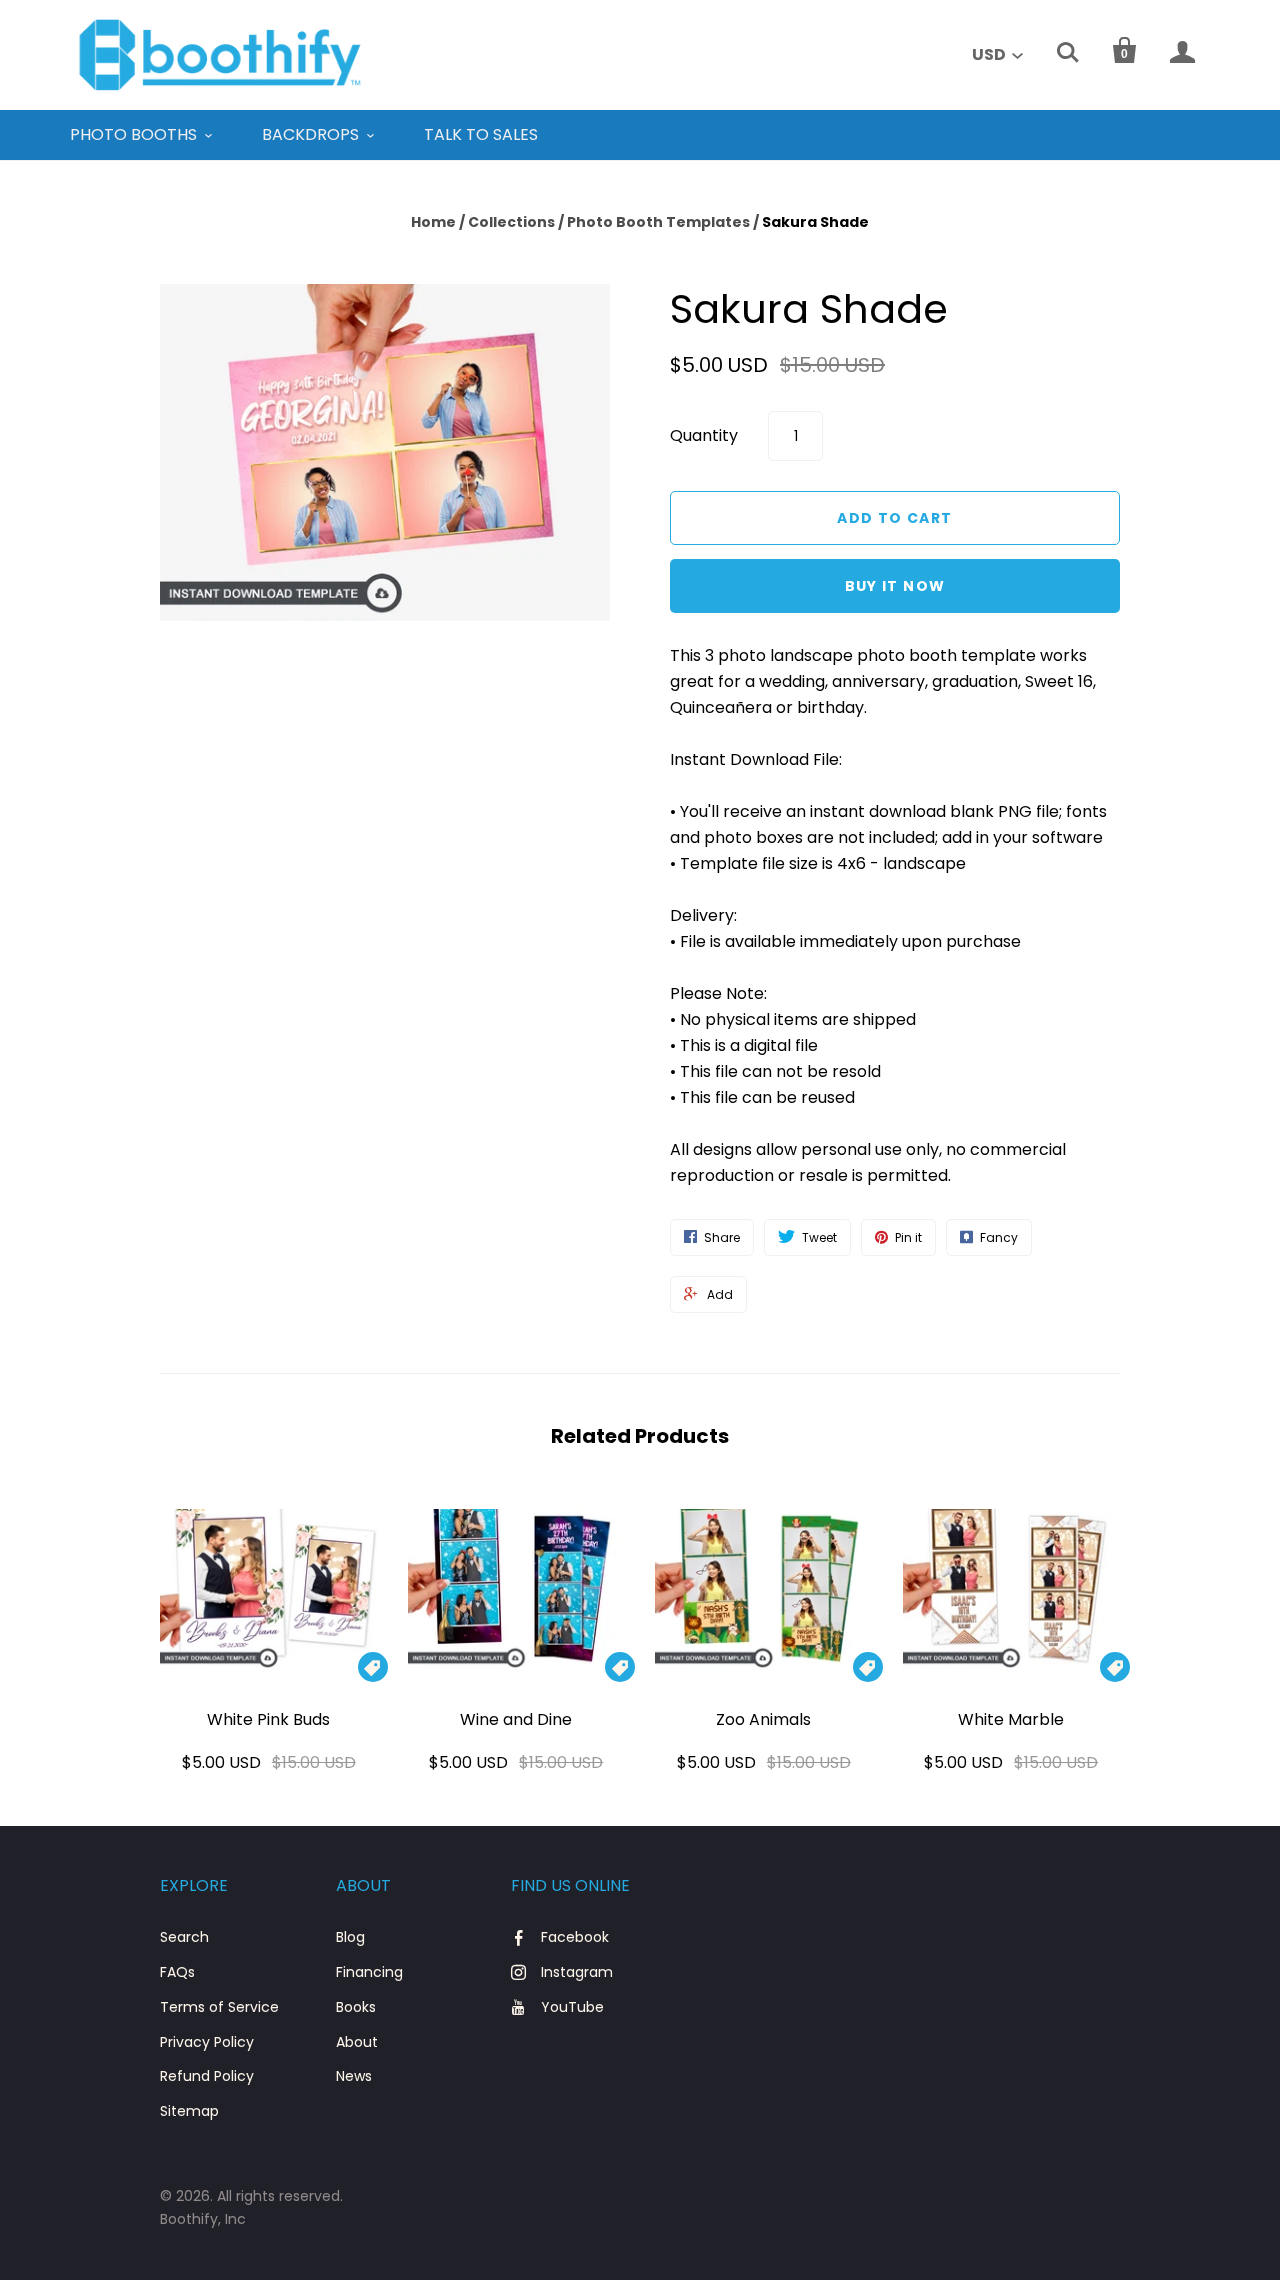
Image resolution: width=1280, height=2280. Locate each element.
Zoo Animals (763, 1719)
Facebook (575, 1937)
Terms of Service (219, 2007)
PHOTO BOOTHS (133, 134)
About (357, 2042)
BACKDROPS (310, 134)
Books (356, 2007)
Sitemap (189, 2111)
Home (433, 222)
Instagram (577, 1972)
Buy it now (895, 586)
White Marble (1011, 1719)
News (354, 2076)
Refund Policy (207, 2076)
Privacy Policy (207, 2042)
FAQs (177, 1972)
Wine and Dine (516, 1719)
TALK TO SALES (481, 134)
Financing (369, 1972)
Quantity (704, 435)
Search (184, 1937)
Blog (350, 1937)
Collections (511, 222)
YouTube (572, 2007)
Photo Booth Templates (658, 222)
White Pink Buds (268, 1719)
